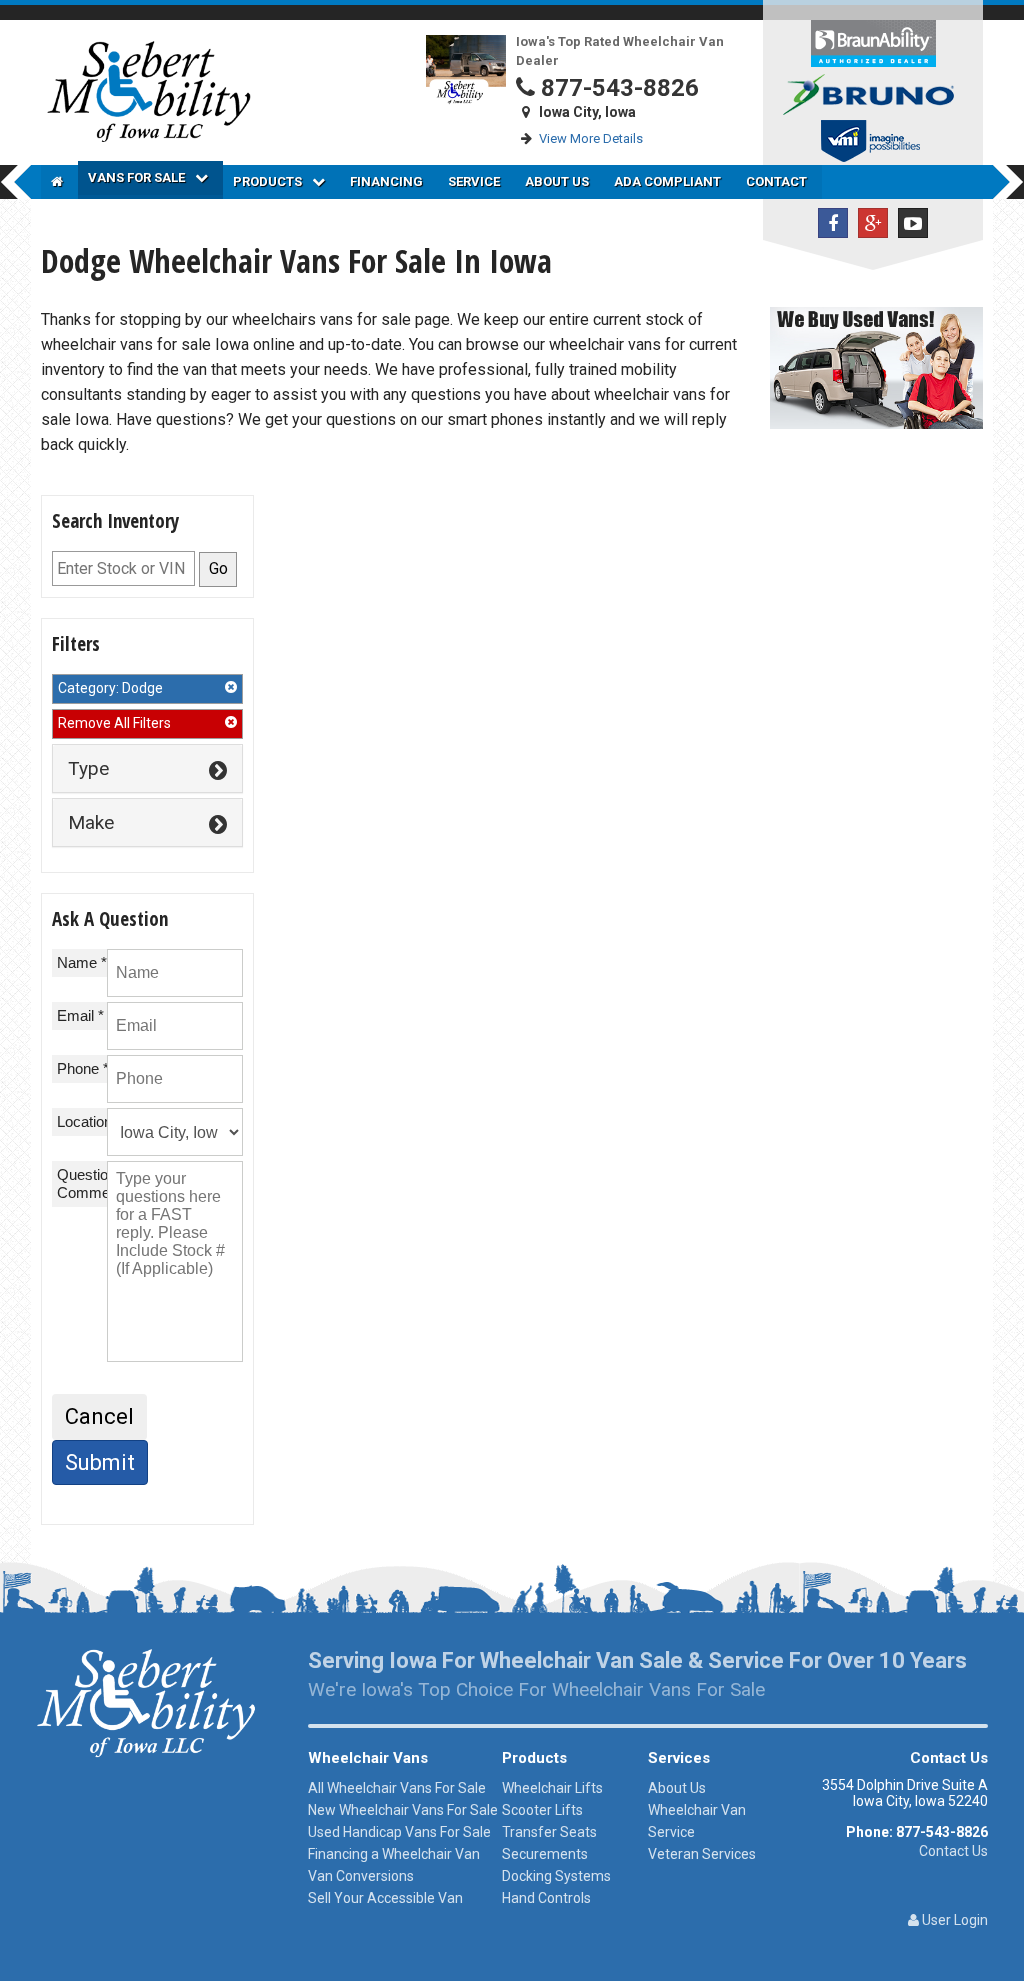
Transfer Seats (549, 1832)
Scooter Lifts (542, 1810)
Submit (100, 1462)
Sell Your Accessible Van (385, 1898)
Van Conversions (361, 1876)
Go (218, 568)
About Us (557, 181)
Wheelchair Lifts (552, 1788)
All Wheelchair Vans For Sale (397, 1788)
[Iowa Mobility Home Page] (59, 182)
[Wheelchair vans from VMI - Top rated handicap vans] (873, 143)
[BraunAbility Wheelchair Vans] (873, 42)
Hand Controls (546, 1898)
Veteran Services (702, 1854)
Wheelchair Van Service (697, 1821)
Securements (545, 1854)
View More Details (591, 138)
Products (267, 181)
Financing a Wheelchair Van (394, 1854)
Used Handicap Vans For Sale (399, 1832)
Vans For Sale (136, 177)
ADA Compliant (667, 181)
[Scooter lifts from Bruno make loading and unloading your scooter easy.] (873, 93)
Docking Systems (556, 1876)
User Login (953, 1920)
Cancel (99, 1416)
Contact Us (953, 1851)
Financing (386, 181)
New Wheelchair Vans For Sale (403, 1810)
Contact (776, 181)
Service (474, 181)
